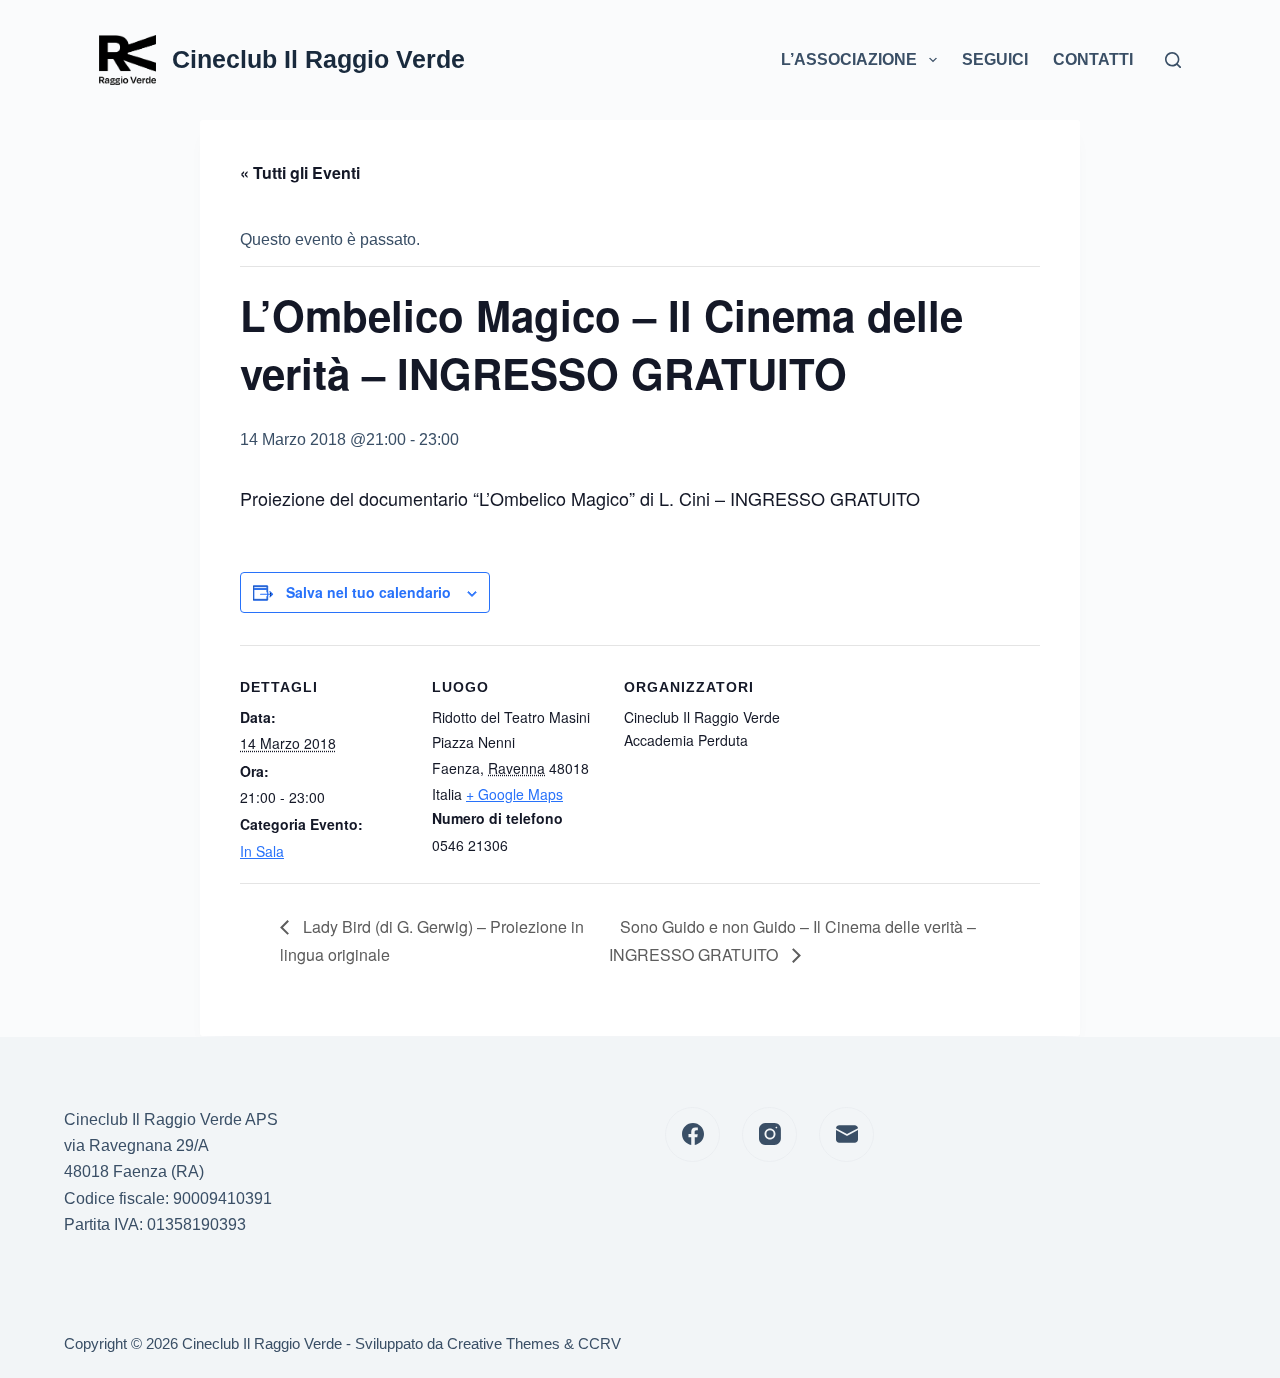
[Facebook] (692, 1134)
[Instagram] (769, 1134)
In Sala (262, 851)
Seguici (995, 59)
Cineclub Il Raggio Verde (318, 59)
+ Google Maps (514, 794)
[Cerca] (1173, 60)
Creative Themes (503, 1343)
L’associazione (849, 59)
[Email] (846, 1134)
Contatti (1093, 59)
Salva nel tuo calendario (368, 592)
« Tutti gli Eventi (300, 172)
